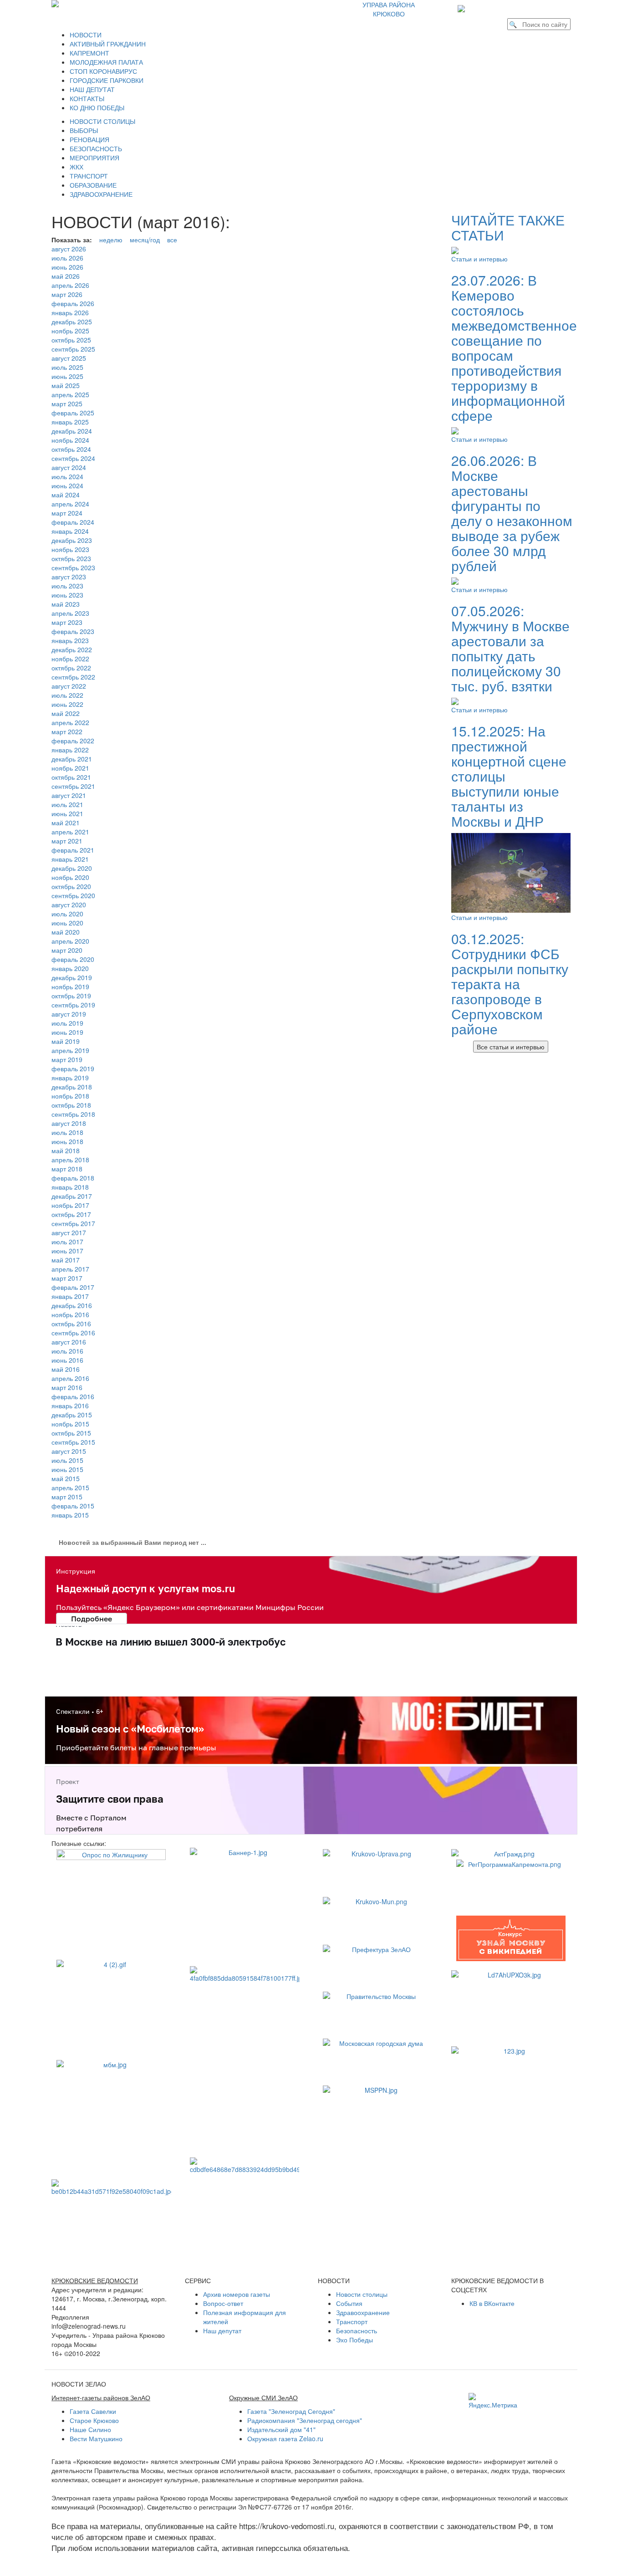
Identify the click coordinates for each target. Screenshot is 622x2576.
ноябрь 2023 (70, 549)
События (349, 2303)
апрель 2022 (70, 722)
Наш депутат (222, 2331)
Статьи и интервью (479, 259)
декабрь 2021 (72, 759)
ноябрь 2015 (70, 1424)
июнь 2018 (67, 1141)
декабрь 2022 (72, 649)
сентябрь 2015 (73, 1442)
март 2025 (67, 404)
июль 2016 (67, 1351)
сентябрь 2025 (73, 349)
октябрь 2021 (71, 777)
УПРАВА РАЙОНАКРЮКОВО (389, 9)
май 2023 (66, 604)
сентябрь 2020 (73, 895)
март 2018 (67, 1169)
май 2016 (66, 1369)
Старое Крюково (94, 2420)
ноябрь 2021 (70, 768)
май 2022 (66, 713)
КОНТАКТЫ (87, 98)
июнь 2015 (67, 1469)
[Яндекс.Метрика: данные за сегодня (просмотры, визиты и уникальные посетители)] (493, 2401)
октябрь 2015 (71, 1433)
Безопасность (357, 2331)
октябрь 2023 (71, 558)
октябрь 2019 (71, 996)
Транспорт (352, 2321)
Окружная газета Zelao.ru (285, 2438)
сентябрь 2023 (73, 567)
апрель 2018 (70, 1160)
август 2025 (69, 358)
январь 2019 (70, 1078)
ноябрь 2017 (70, 1205)
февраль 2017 (73, 1287)
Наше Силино (90, 2429)
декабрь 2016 (72, 1305)
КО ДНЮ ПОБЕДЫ (97, 107)
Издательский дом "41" (281, 2429)
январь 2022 (70, 750)
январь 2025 (70, 422)
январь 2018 (70, 1187)
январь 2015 (70, 1515)
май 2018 (66, 1150)
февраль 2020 (73, 959)
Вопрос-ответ (223, 2303)
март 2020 (67, 950)
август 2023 (69, 577)
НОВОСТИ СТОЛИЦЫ (102, 121)
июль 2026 (67, 258)
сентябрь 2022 (73, 677)
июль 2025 (67, 367)
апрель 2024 (70, 504)
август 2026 (69, 249)
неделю (111, 240)
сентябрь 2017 (73, 1223)
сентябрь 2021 (73, 786)
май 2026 (66, 276)
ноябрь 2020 (70, 877)
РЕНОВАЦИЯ (89, 139)
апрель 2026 (70, 285)
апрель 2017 (70, 1269)
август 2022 (69, 686)
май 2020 (66, 932)
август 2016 (69, 1342)
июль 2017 (67, 1242)
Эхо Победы (354, 2340)
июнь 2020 (67, 923)
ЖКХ (76, 167)
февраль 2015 (73, 1506)
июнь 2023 (67, 595)
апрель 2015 (70, 1487)
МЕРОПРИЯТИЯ (94, 158)
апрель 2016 (70, 1378)
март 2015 (67, 1497)
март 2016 (67, 1387)
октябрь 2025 (71, 340)
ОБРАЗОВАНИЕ (93, 185)
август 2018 (69, 1123)
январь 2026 (70, 312)
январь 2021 (70, 859)
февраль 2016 (73, 1396)
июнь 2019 (67, 1032)
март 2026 (67, 294)
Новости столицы (362, 2294)
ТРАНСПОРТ (89, 176)
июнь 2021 (67, 813)
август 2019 (69, 1014)
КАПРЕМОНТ (89, 53)
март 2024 (67, 513)
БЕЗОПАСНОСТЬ (96, 148)
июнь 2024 (67, 486)
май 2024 (66, 495)
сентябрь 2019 (73, 1005)
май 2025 (66, 385)
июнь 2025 (67, 376)
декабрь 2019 (72, 977)
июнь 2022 (67, 704)
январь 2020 (70, 968)
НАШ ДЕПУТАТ (92, 89)
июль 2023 (67, 586)
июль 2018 (67, 1132)
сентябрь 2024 (73, 458)
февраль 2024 (73, 522)
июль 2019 (67, 1023)
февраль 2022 (73, 741)
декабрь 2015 (72, 1415)
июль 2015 (67, 1460)
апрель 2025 (70, 394)
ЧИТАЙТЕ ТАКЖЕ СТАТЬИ (508, 227)
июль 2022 (67, 695)
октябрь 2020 (71, 886)
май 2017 (66, 1260)
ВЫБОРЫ (84, 130)
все (172, 240)
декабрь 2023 (72, 540)
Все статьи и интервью (511, 1047)
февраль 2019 (73, 1068)
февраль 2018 (73, 1178)
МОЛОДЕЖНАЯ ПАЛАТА (106, 62)
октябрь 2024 (71, 449)
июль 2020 (67, 914)
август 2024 (69, 467)
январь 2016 (70, 1406)
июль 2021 (67, 804)
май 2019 (66, 1041)
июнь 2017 (67, 1251)
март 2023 (67, 622)
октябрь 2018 (71, 1105)
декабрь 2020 (72, 868)
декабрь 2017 (72, 1196)
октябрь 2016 (71, 1324)
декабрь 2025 (72, 322)
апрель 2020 (70, 941)
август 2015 (69, 1451)
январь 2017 (70, 1296)
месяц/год (145, 240)
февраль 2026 (73, 303)
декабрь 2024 (72, 431)
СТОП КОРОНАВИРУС (103, 71)
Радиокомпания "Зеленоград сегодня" (305, 2420)
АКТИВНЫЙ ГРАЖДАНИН (108, 44)
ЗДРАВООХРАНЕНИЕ (101, 194)
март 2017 (67, 1278)
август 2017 (69, 1232)
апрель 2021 (70, 832)
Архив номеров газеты (237, 2294)
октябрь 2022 (71, 668)
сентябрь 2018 (73, 1114)
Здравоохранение (363, 2312)
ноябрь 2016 (70, 1314)
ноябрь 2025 (70, 331)
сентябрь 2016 (73, 1333)
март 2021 (67, 841)
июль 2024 (67, 476)
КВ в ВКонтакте (492, 2303)
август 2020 (69, 905)
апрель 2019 (70, 1050)
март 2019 (67, 1059)
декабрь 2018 (72, 1087)
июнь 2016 (67, 1360)
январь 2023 (70, 640)
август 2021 (69, 795)
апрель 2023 (70, 613)
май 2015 (66, 1478)
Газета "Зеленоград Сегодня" (291, 2411)
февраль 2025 (73, 413)
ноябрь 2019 (70, 986)
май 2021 (66, 823)
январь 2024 (70, 531)
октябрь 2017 (71, 1214)
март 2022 (67, 731)
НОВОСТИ (86, 35)
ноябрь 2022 (70, 659)
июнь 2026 (67, 267)
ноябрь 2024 (70, 440)
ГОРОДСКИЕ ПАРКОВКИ (107, 80)
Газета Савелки (93, 2411)
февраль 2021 (73, 850)
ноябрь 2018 (70, 1096)
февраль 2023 (73, 631)
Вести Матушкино (96, 2438)
